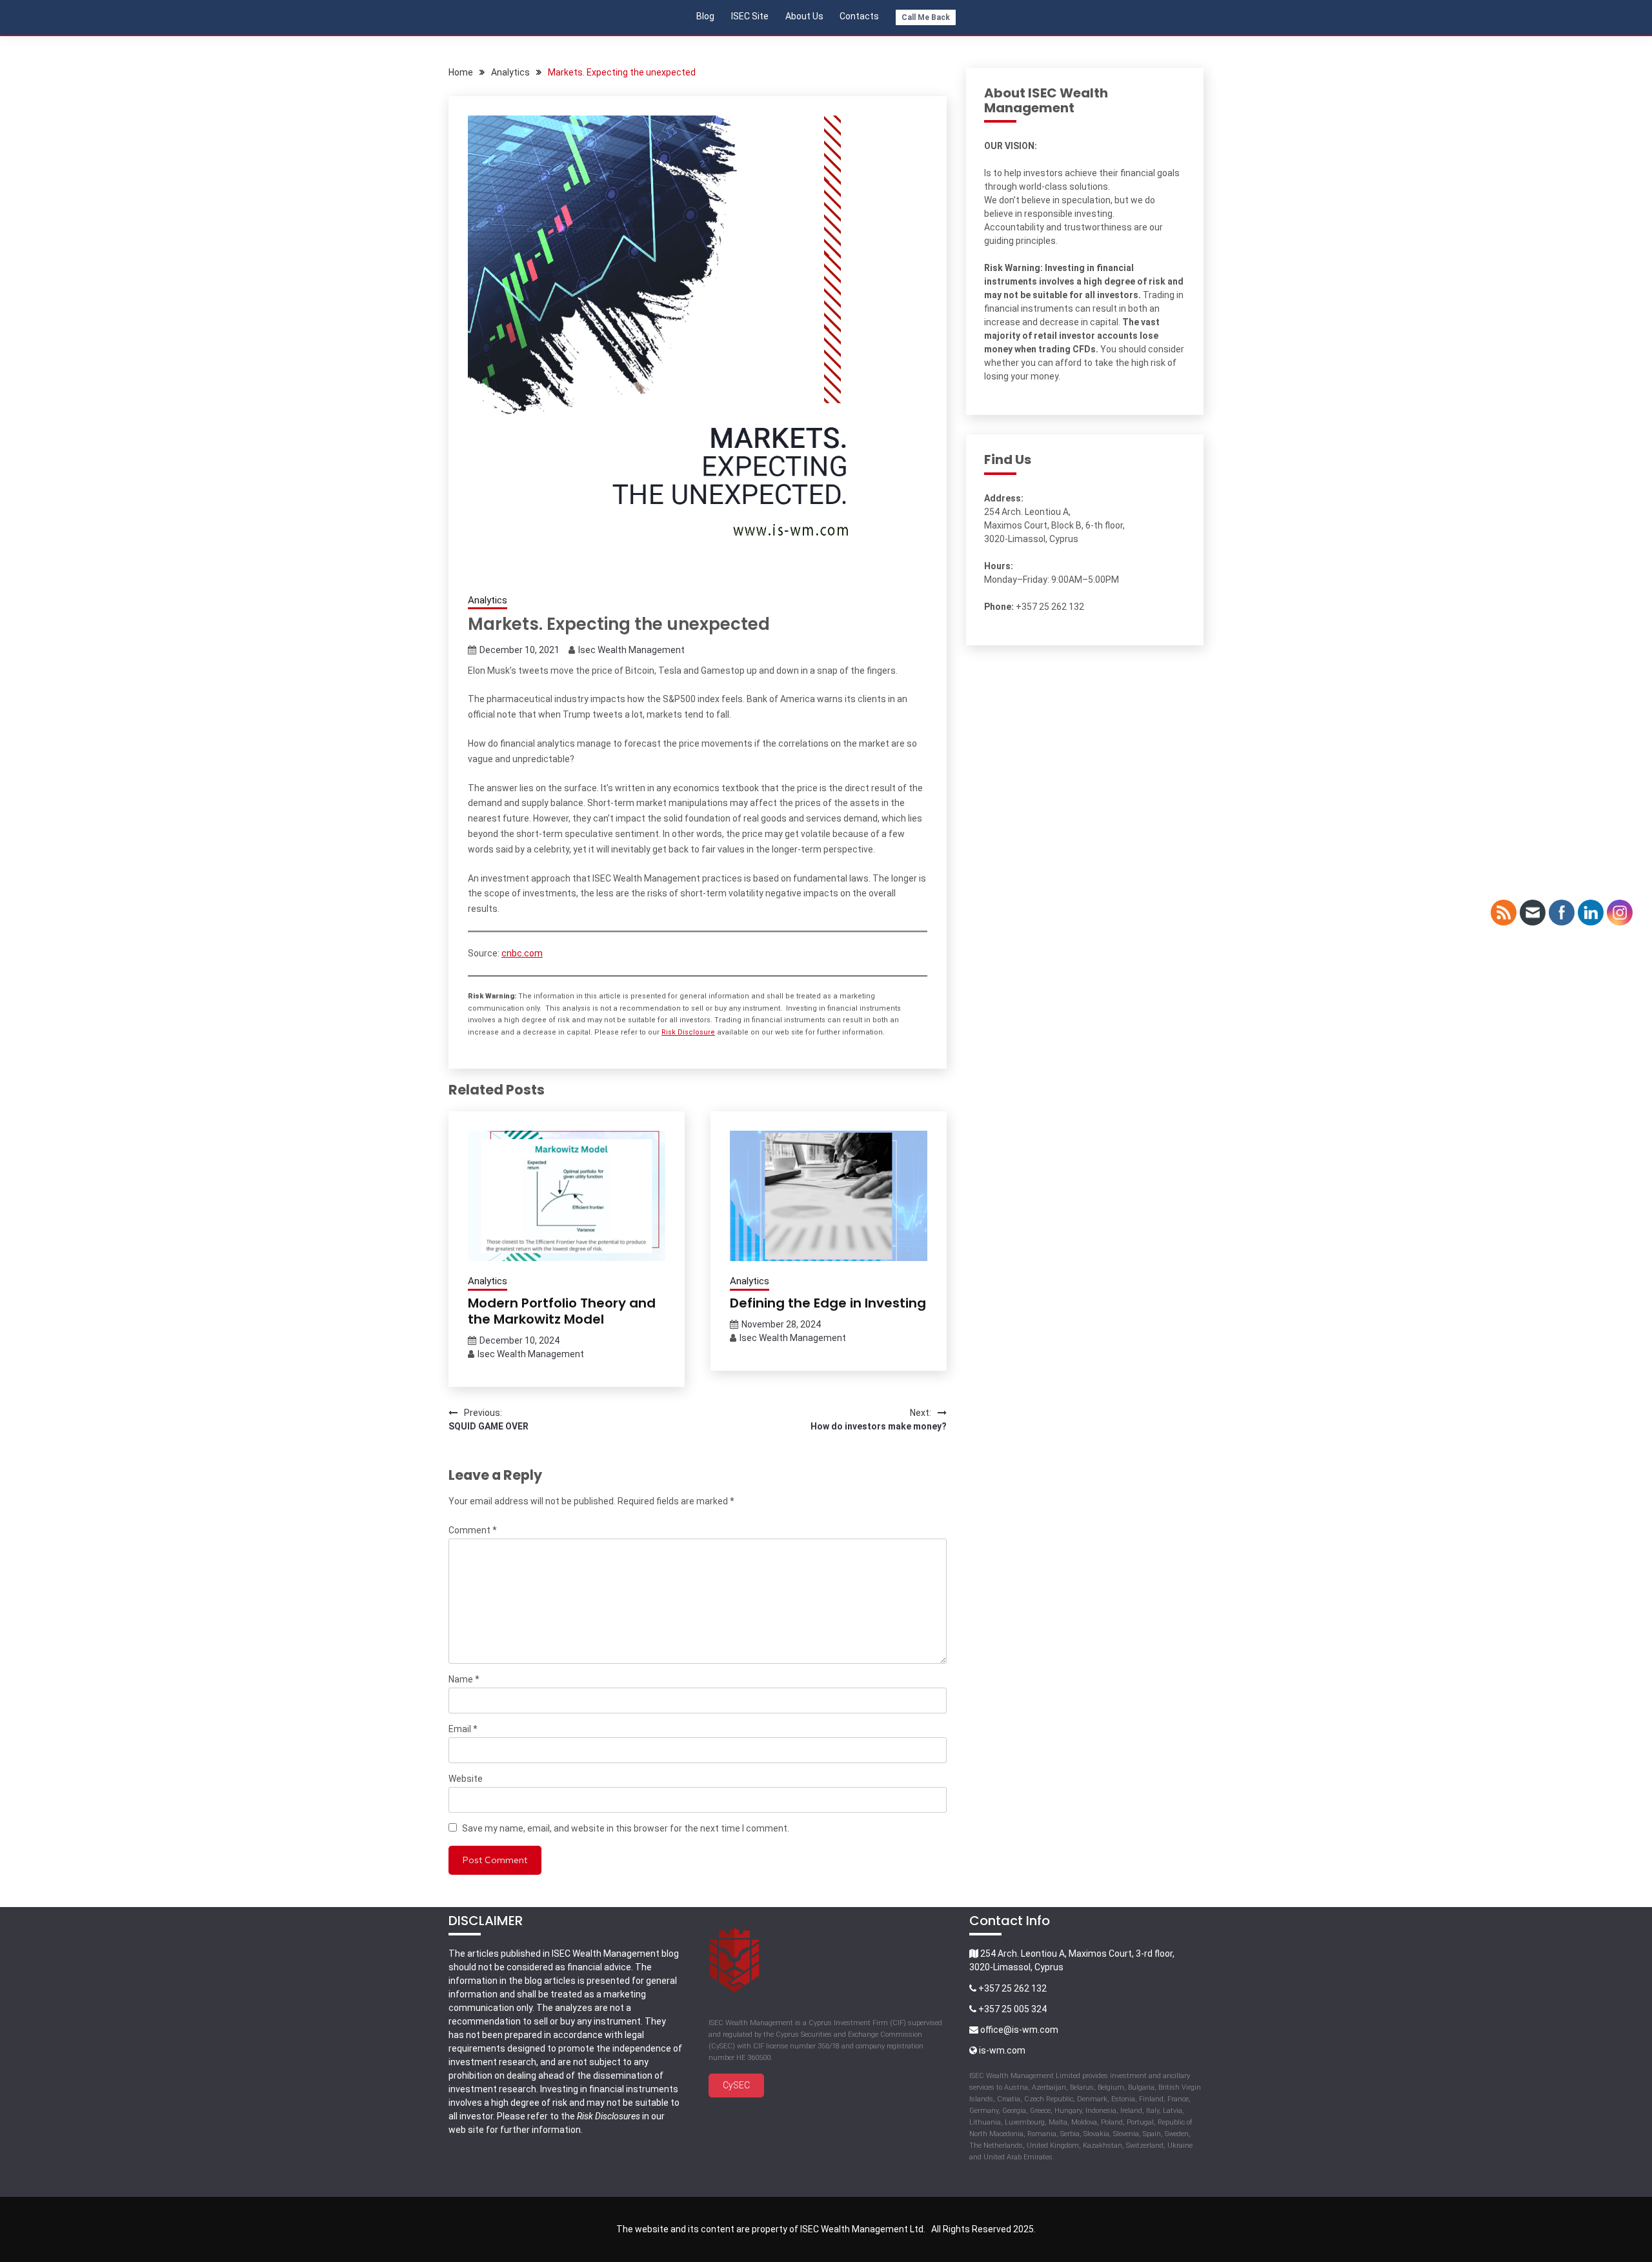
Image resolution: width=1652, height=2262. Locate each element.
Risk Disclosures (609, 2116)
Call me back (926, 17)
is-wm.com (1001, 2050)
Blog (705, 16)
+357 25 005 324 (1012, 2009)
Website (466, 1779)
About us (804, 16)
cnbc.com (522, 953)
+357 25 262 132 (1012, 1988)
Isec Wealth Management (631, 650)
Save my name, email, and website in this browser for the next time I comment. (626, 1828)
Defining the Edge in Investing (828, 1303)
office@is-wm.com (1019, 2030)
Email (463, 1729)
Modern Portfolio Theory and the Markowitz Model (562, 1311)
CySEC (736, 2085)
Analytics (488, 600)
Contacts (859, 16)
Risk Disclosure (688, 1032)
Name (464, 1679)
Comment (473, 1530)
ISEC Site (750, 16)
